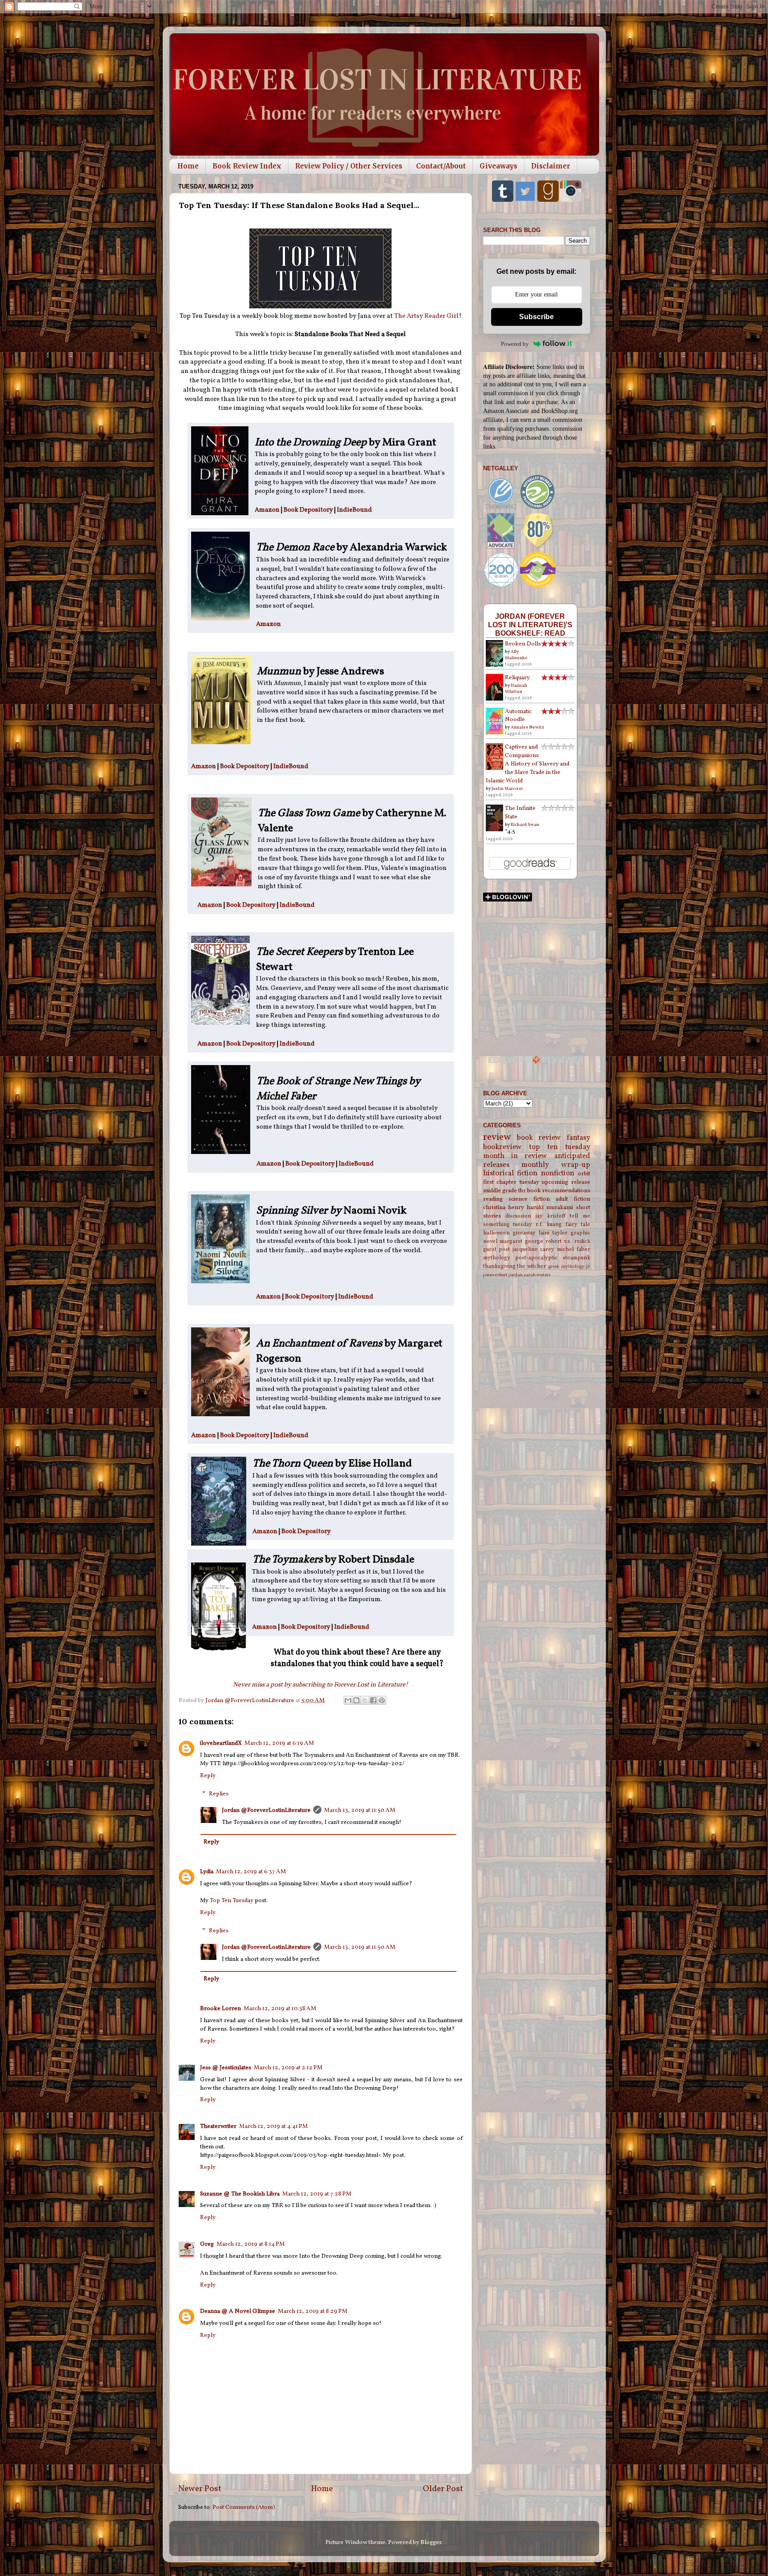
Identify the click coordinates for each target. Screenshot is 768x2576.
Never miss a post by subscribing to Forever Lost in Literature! (320, 1685)
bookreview (502, 1147)
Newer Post (200, 2489)
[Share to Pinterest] (382, 1700)
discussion (518, 1216)
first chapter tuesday (511, 1182)
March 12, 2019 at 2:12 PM (288, 2068)
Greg (207, 2244)
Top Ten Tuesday (232, 1901)
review (497, 1137)
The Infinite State (520, 813)
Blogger (431, 2542)
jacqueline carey (534, 1249)
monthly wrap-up (556, 1165)
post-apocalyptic (536, 1258)
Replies (219, 1794)
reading (493, 1199)
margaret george (521, 1241)
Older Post (443, 2489)
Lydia (207, 1872)
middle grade (500, 1191)
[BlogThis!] (356, 1700)
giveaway (524, 1233)
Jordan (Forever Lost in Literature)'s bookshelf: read (530, 625)
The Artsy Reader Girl (426, 316)
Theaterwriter (218, 2126)
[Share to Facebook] (373, 1700)
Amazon (268, 510)
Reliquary (517, 678)
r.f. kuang (549, 1224)
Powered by (515, 344)
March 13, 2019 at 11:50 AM (360, 1810)
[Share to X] (365, 1700)
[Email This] (348, 1700)
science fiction (529, 1199)
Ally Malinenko (516, 655)
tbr (522, 1191)
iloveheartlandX (221, 1743)
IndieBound (354, 510)
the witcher (532, 1266)
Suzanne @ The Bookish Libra (240, 2194)
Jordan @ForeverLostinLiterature (266, 1810)
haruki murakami (550, 1208)
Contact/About (441, 166)
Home (188, 166)
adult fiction (573, 1199)
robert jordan (509, 1275)
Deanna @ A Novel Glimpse (238, 2311)
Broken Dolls (523, 644)
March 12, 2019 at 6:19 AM (279, 1743)
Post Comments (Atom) (244, 2507)
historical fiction (510, 1174)
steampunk (576, 1258)
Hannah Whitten (516, 689)
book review (539, 1138)
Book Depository (308, 510)
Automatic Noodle (518, 716)
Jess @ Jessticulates (226, 2068)
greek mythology (566, 1267)
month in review (515, 1156)
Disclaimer (551, 166)
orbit (584, 1174)
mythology (497, 1258)
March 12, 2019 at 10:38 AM (280, 2009)
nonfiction (558, 1174)
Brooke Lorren (220, 2009)
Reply (208, 1776)
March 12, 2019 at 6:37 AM (251, 1872)
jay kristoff (550, 1216)
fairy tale (578, 1224)
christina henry (504, 1208)
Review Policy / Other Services (349, 166)
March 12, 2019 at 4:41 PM (274, 2126)
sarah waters (537, 1275)
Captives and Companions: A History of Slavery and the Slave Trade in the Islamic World (528, 764)
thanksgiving (499, 1266)
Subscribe (536, 317)
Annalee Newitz (528, 727)
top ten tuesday (560, 1147)
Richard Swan (525, 825)
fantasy (578, 1138)
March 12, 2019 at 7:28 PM (317, 2194)
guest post (497, 1249)
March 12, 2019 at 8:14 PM (251, 2244)
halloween (496, 1233)
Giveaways (498, 166)
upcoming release (566, 1182)
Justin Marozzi (507, 789)
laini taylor (553, 1233)
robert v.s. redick (568, 1241)
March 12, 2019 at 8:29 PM (313, 2311)
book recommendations (559, 1191)
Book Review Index (247, 166)
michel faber (574, 1249)
